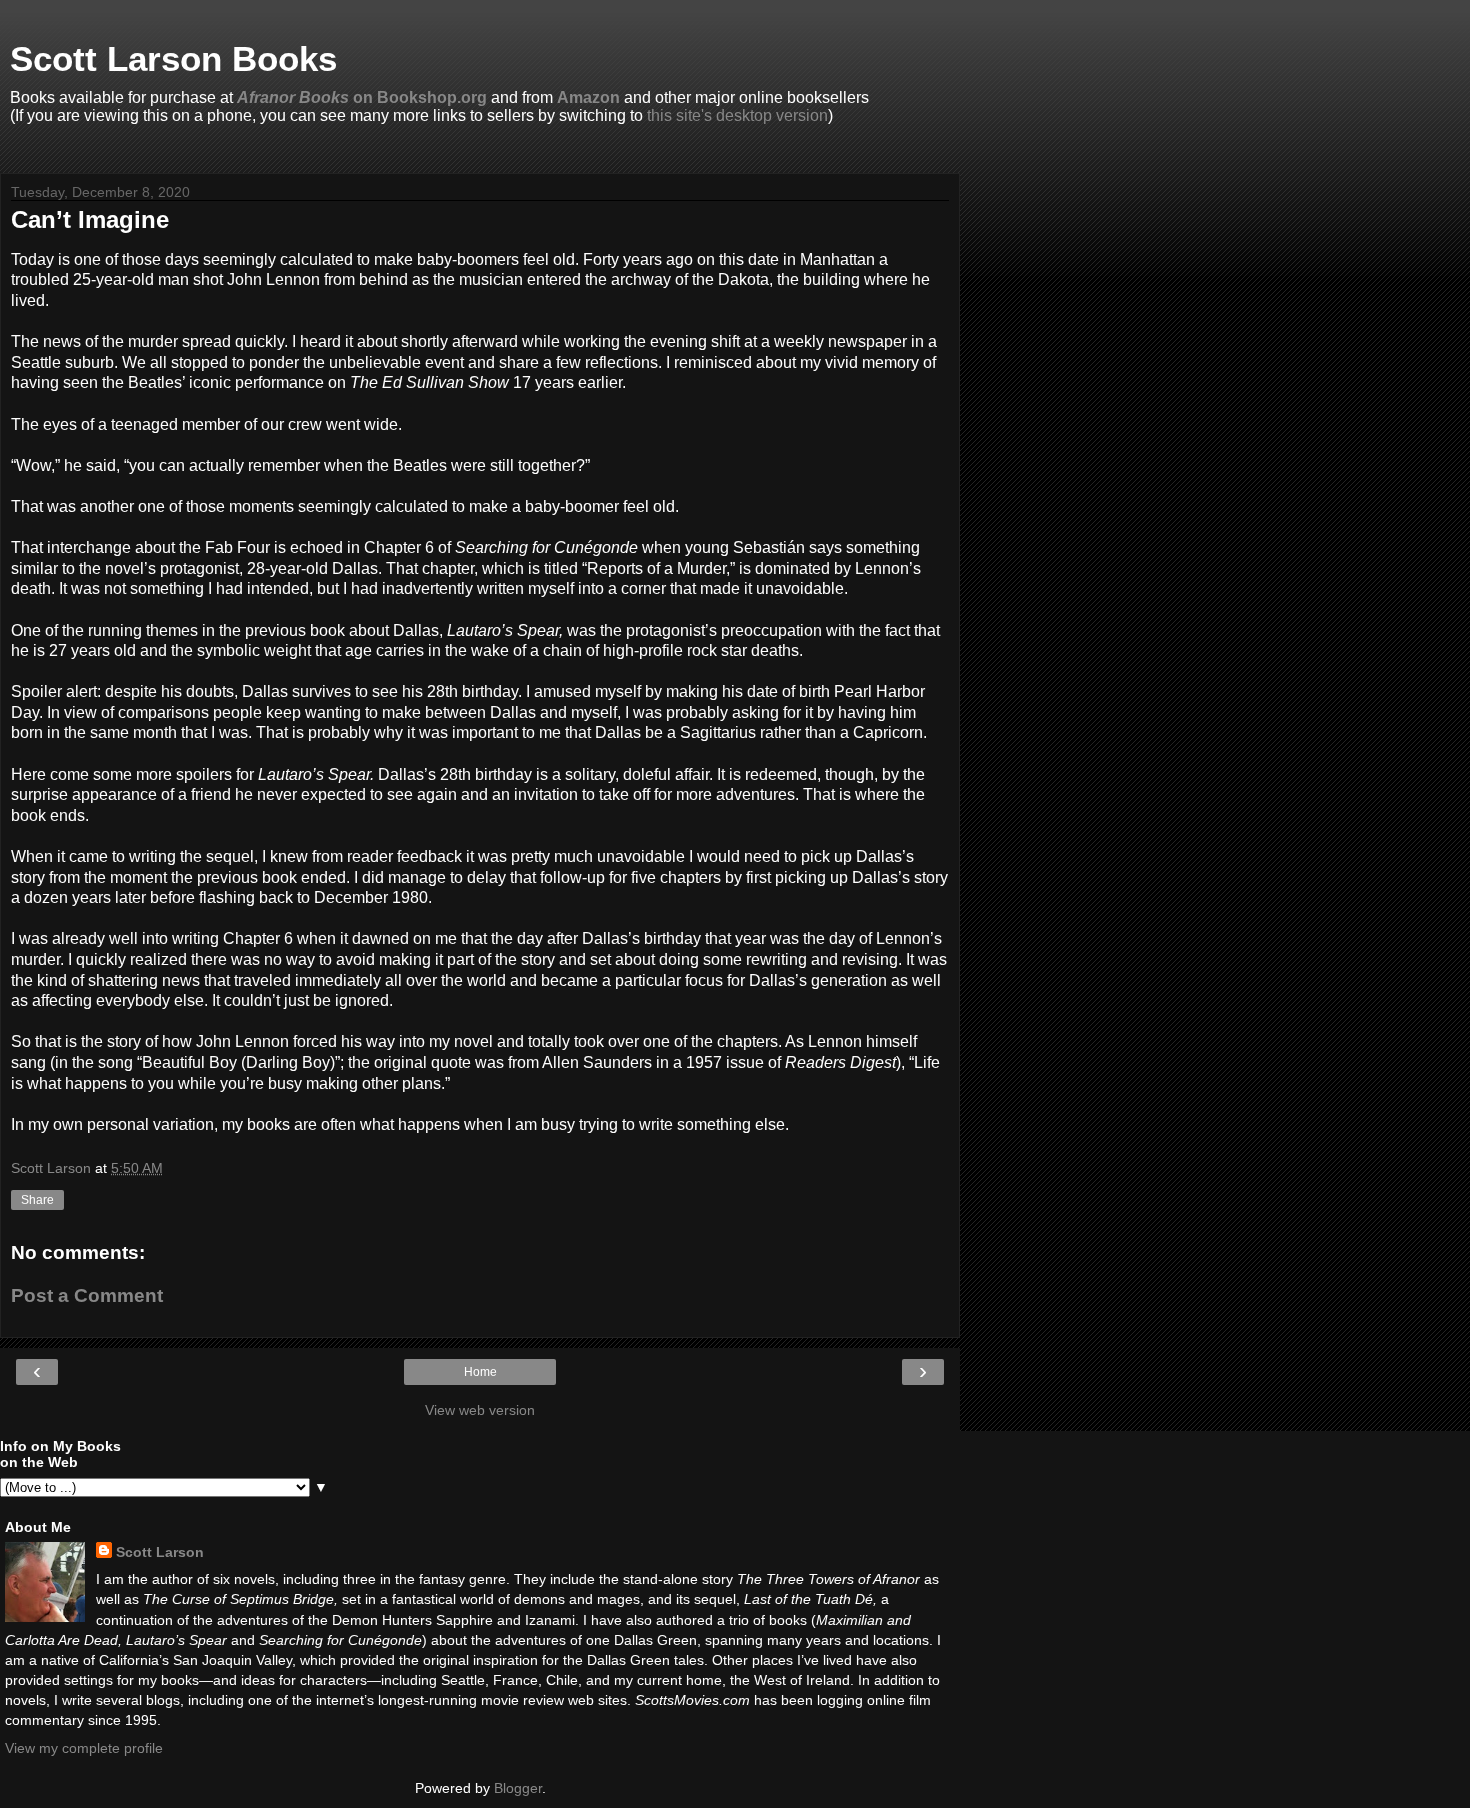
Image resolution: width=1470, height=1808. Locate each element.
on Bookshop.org (362, 97)
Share (37, 1200)
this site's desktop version (737, 115)
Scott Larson (160, 1552)
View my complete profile (84, 1748)
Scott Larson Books (173, 59)
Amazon (588, 97)
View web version (480, 1410)
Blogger (518, 1788)
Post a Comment (87, 1295)
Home (480, 1372)
